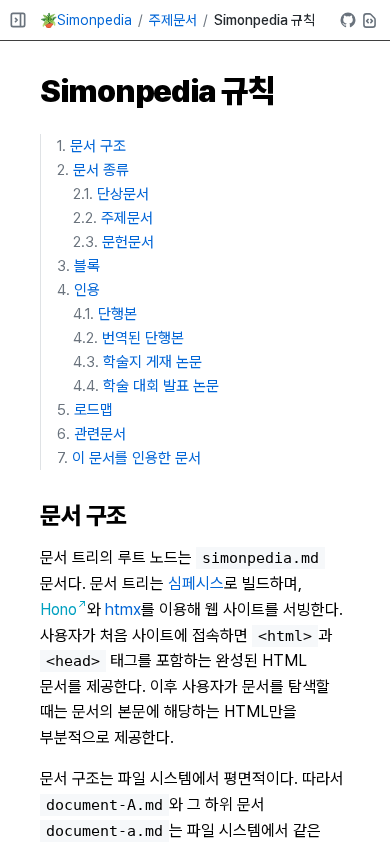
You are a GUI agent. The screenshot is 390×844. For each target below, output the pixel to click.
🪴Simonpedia (86, 20)
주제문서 (173, 20)
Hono (58, 609)
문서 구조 (98, 146)
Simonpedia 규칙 (264, 20)
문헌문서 (128, 242)
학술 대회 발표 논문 (161, 386)
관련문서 (100, 434)
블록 (87, 266)
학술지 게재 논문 (152, 362)
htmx (123, 609)
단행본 (117, 314)
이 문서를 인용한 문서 (136, 458)
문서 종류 (101, 170)
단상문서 (123, 194)
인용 (87, 290)
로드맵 (93, 410)
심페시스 (196, 583)
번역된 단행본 (143, 338)
